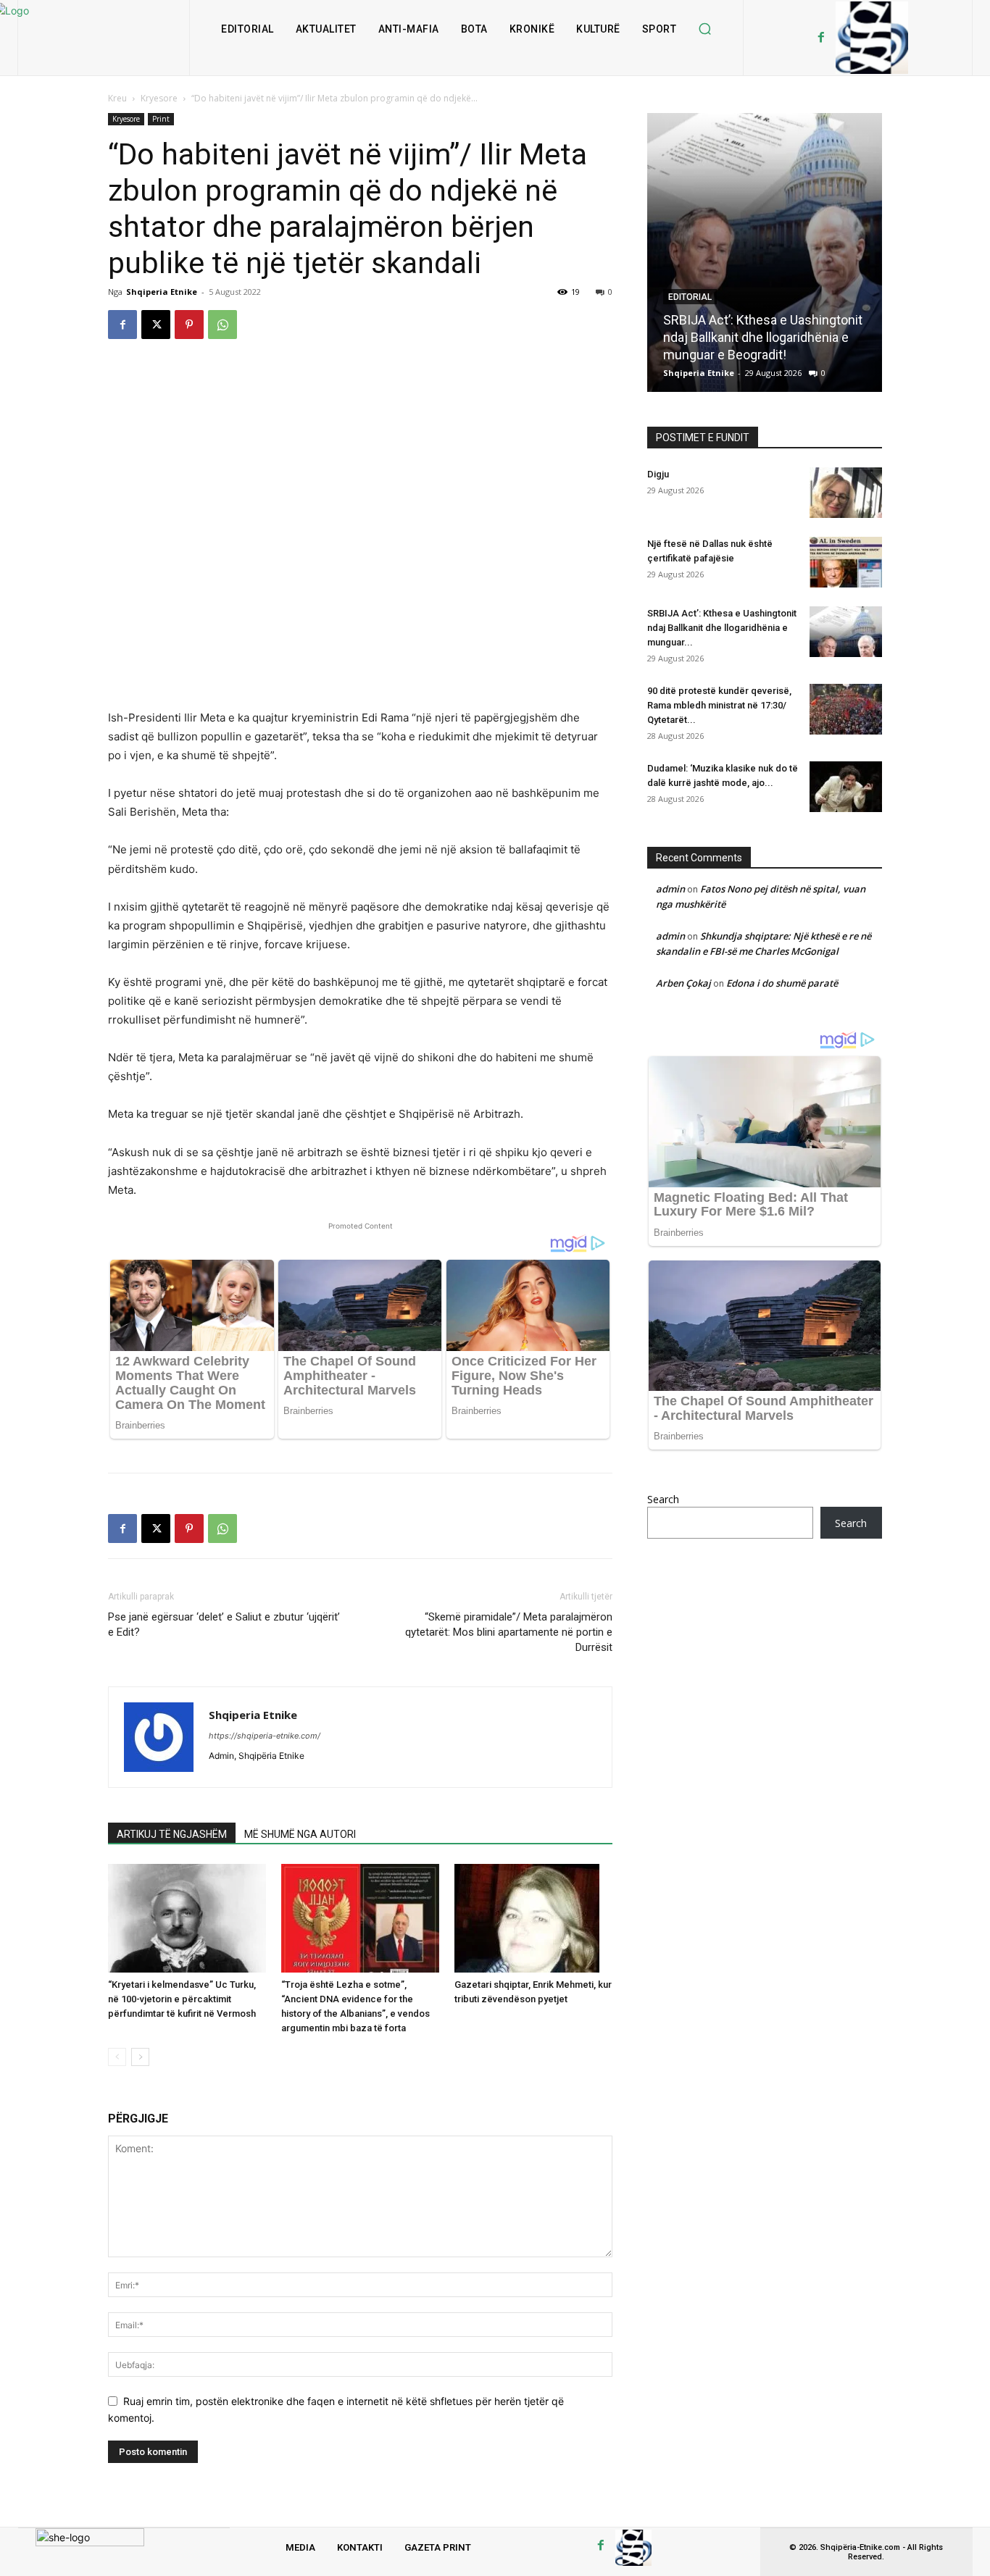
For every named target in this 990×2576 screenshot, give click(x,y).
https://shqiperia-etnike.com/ (265, 1736)
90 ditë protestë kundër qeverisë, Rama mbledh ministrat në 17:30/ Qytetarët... (719, 705)
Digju (658, 474)
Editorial (690, 297)
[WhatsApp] (222, 325)
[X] (156, 325)
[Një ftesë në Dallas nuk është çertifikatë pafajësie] (846, 562)
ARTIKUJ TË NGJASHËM (172, 1834)
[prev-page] (117, 2057)
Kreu (117, 98)
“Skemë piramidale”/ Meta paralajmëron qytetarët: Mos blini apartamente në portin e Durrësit (509, 1632)
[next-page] (140, 2057)
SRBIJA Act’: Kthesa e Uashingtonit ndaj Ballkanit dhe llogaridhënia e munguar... (722, 628)
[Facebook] (821, 38)
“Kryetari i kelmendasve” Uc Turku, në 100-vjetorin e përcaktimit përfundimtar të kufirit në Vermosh (182, 1999)
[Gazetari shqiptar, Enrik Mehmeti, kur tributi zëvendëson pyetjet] (533, 1918)
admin (670, 889)
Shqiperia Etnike (162, 292)
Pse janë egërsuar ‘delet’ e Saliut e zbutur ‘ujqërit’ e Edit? (224, 1624)
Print (161, 119)
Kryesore (159, 98)
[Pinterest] (189, 325)
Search (663, 1499)
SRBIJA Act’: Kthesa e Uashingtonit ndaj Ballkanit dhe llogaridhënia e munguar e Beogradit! (763, 337)
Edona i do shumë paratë (782, 983)
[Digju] (846, 493)
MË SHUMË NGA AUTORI (300, 1834)
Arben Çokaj (683, 983)
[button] (704, 29)
